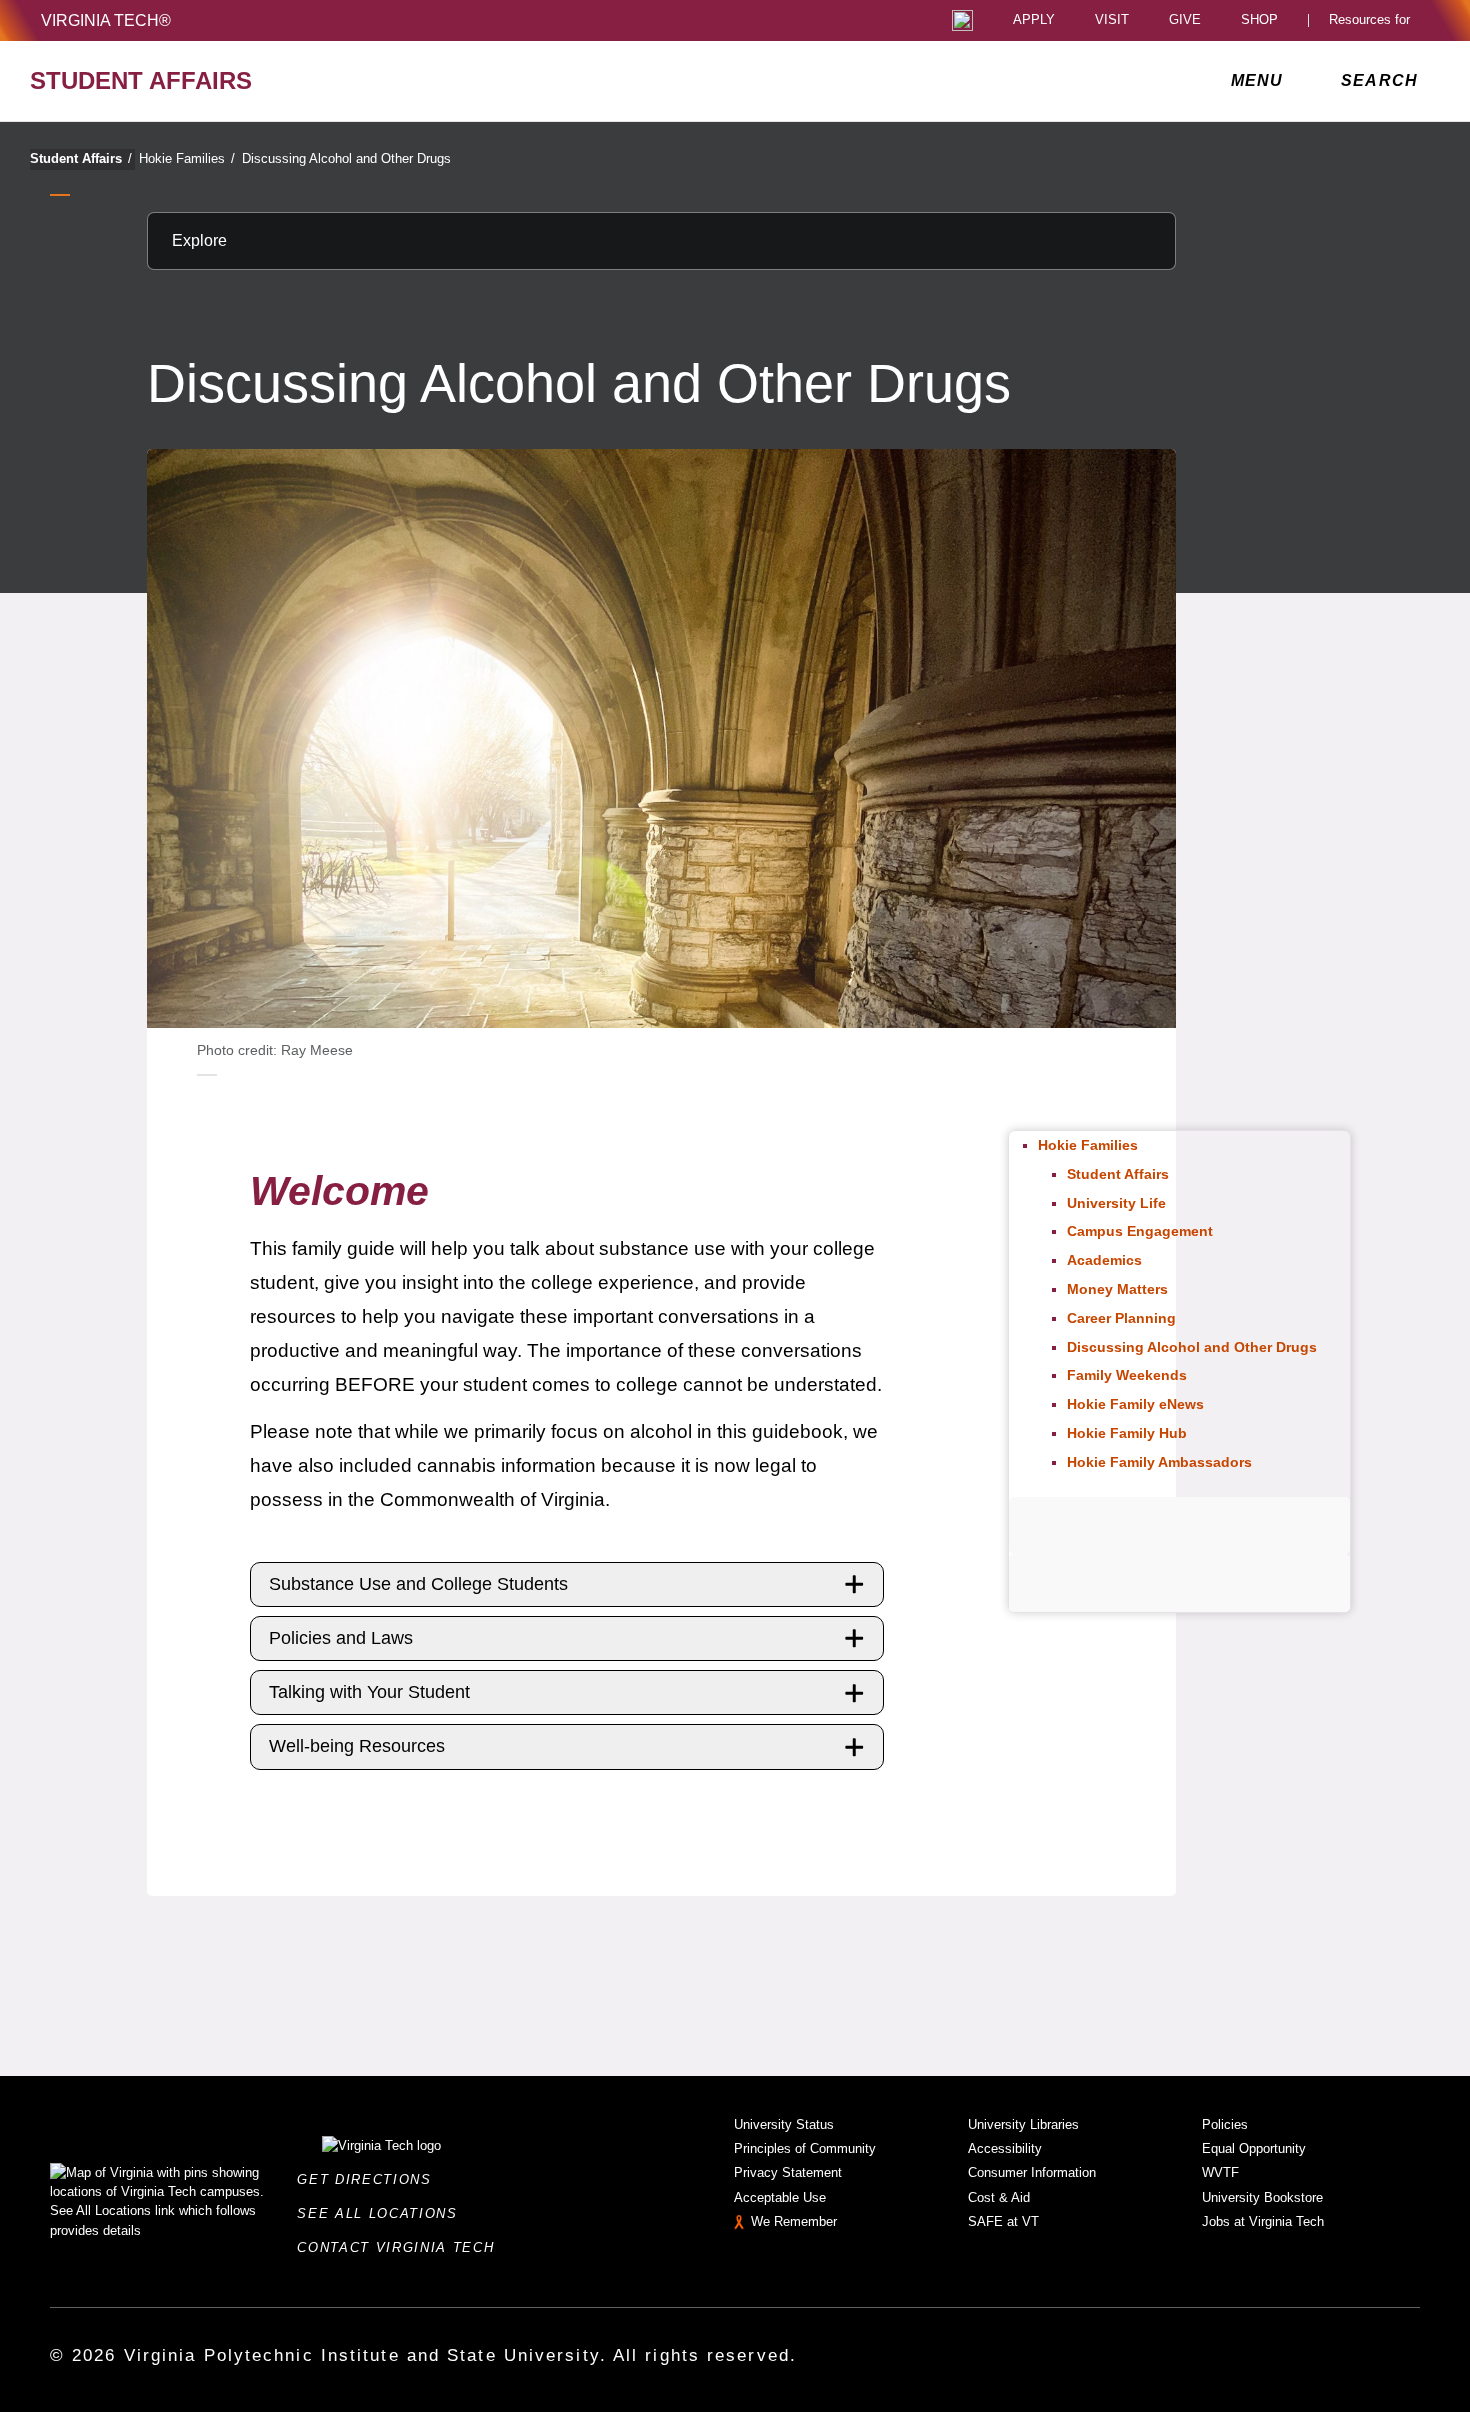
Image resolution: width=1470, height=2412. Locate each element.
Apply (1034, 20)
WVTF (1220, 2172)
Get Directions (370, 2179)
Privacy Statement (788, 2172)
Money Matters (1117, 1289)
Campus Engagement (1140, 1231)
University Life (1116, 1203)
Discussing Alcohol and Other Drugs (346, 158)
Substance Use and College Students (418, 1584)
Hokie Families (187, 158)
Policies (1225, 2124)
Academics (1104, 1260)
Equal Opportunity (1254, 2148)
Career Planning (1121, 1318)
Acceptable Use (780, 2197)
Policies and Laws (341, 1638)
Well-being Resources (357, 1746)
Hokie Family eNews (1135, 1404)
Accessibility (1005, 2148)
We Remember (794, 2221)
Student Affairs (81, 158)
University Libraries (1023, 2124)
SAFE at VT (1003, 2221)
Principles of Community (805, 2148)
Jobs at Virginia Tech (1263, 2221)
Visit (1112, 20)
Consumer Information (1032, 2172)
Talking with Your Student (369, 1692)
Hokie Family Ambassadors (1159, 1462)
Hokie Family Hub (1127, 1433)
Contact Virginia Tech (401, 2247)
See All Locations (383, 2213)
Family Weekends (1127, 1375)
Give (1185, 20)
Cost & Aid (999, 2197)
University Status (784, 2124)
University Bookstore (1262, 2197)
